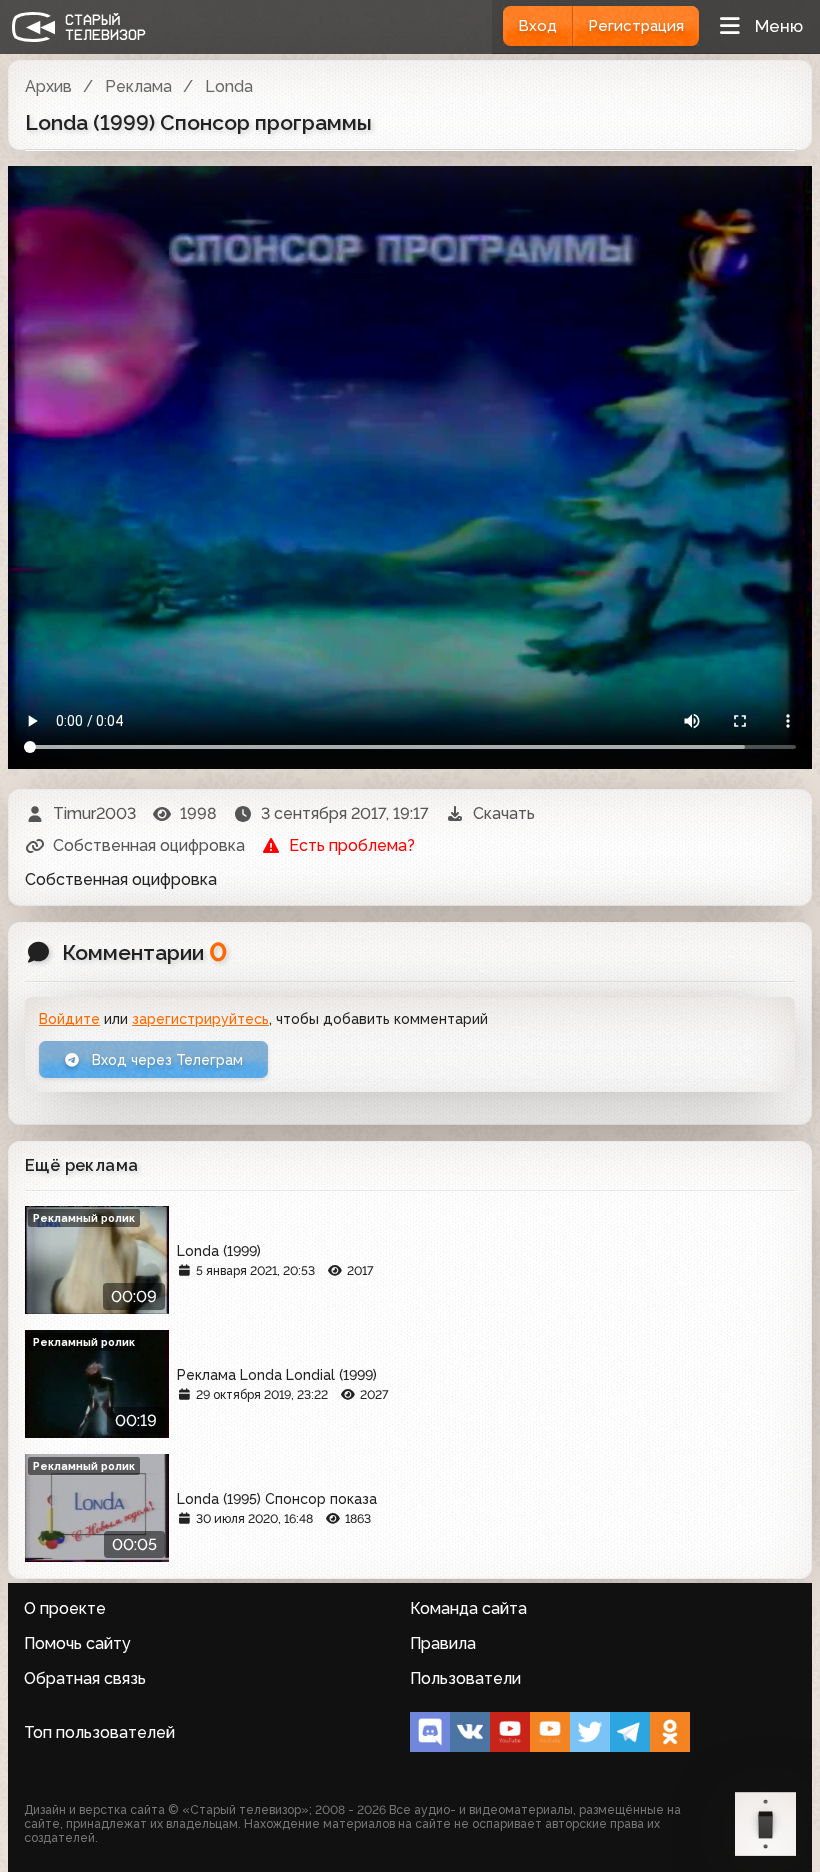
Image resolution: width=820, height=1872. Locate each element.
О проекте (65, 1608)
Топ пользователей (99, 1732)
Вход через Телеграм (165, 1060)
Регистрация (636, 26)
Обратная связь (85, 1678)
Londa (229, 86)
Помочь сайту (77, 1643)
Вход (537, 26)
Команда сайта (468, 1608)
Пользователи (465, 1678)
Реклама (138, 86)
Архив (48, 86)
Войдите (69, 1019)
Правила (443, 1643)
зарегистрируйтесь (200, 1019)
